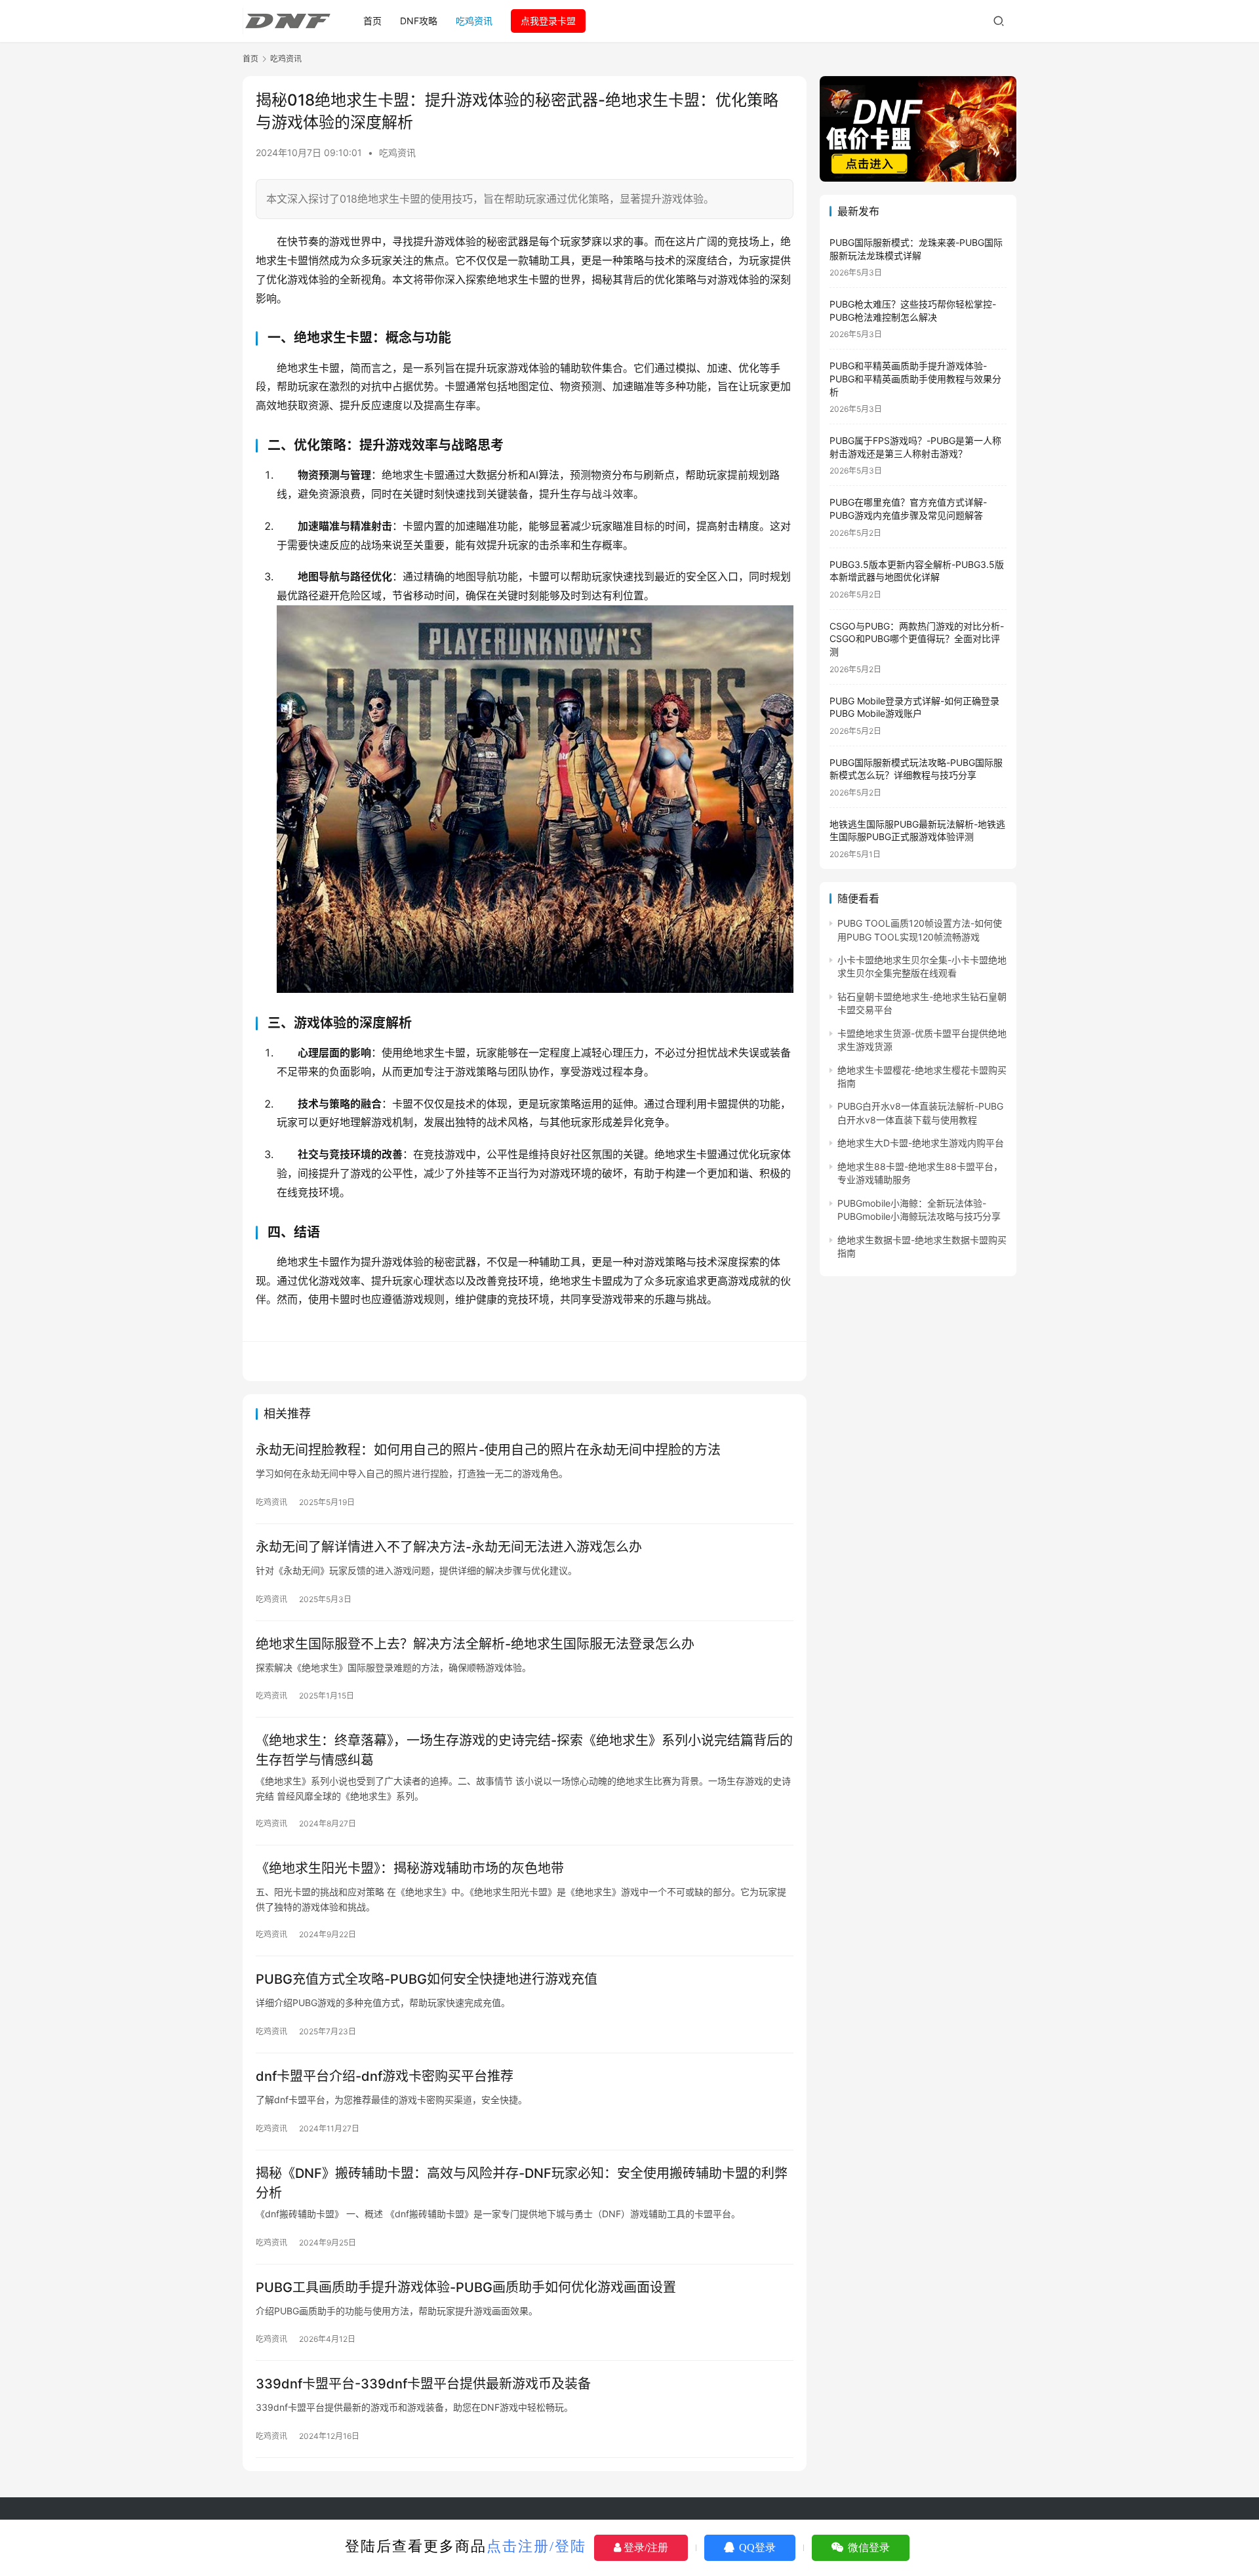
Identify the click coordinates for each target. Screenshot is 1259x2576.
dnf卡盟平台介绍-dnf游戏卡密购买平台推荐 (385, 2076)
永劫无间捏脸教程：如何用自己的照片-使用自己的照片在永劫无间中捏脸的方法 (488, 1450)
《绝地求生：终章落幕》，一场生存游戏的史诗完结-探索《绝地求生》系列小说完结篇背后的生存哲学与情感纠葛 (524, 1750)
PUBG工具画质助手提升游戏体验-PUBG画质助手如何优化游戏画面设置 (466, 2287)
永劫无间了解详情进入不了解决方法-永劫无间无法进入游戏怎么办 (449, 1547)
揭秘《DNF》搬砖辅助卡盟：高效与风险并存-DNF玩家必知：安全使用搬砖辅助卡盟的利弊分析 (522, 2183)
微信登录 (868, 2547)
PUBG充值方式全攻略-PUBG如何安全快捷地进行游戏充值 (427, 1979)
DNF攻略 (419, 21)
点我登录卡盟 (548, 21)
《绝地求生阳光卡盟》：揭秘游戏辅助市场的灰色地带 (410, 1868)
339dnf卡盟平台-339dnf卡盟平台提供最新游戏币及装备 (423, 2384)
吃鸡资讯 (474, 21)
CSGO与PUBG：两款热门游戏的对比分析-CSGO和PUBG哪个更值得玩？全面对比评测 (917, 639)
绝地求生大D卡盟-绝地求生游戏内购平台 (921, 1143)
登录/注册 (645, 2547)
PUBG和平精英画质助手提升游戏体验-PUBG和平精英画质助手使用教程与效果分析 (915, 378)
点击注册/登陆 (536, 2546)
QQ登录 (756, 2547)
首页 (372, 21)
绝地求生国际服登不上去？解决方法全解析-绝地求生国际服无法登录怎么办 (475, 1644)
